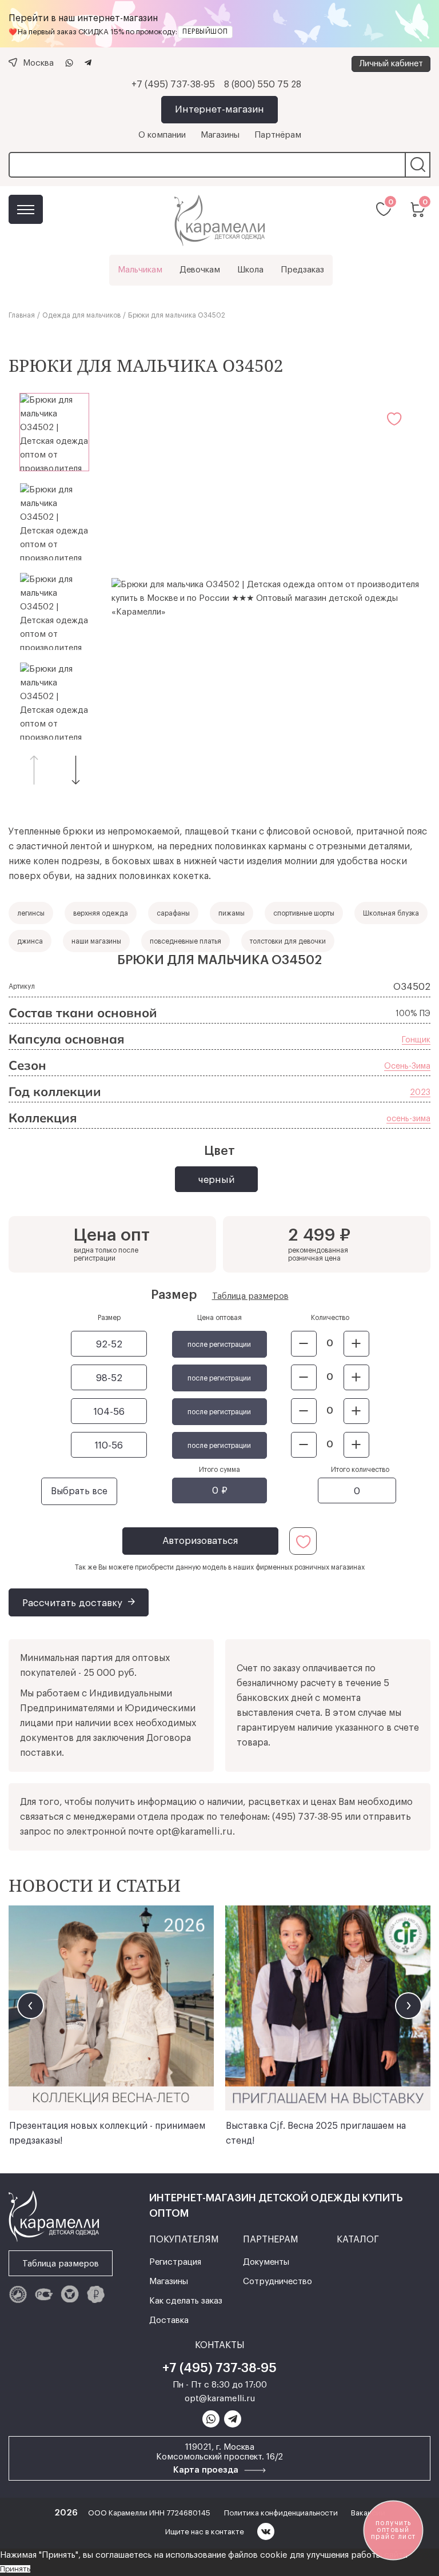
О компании (162, 135)
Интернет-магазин (219, 109)
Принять (15, 2569)
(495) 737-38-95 (307, 1817)
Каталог (26, 209)
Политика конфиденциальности (282, 2513)
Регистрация (175, 2262)
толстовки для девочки (288, 941)
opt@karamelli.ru (194, 1832)
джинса (30, 941)
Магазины (220, 135)
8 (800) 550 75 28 (263, 85)
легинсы (31, 913)
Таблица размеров (250, 1296)
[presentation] (31, 2006)
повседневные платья (185, 941)
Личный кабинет (391, 64)
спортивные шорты (304, 913)
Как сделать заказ (186, 2301)
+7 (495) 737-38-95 (173, 85)
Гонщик (416, 1040)
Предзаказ (302, 270)
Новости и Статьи (95, 1885)
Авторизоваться (200, 1541)
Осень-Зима (407, 1066)
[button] (76, 770)
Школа (250, 270)
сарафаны (173, 913)
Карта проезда (207, 2470)
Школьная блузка (391, 913)
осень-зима (408, 1119)
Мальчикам (140, 270)
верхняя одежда (101, 913)
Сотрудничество (278, 2282)
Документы (266, 2262)
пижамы (232, 913)
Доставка (169, 2320)
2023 (420, 1093)
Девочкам (200, 270)
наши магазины (96, 941)
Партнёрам (278, 135)
